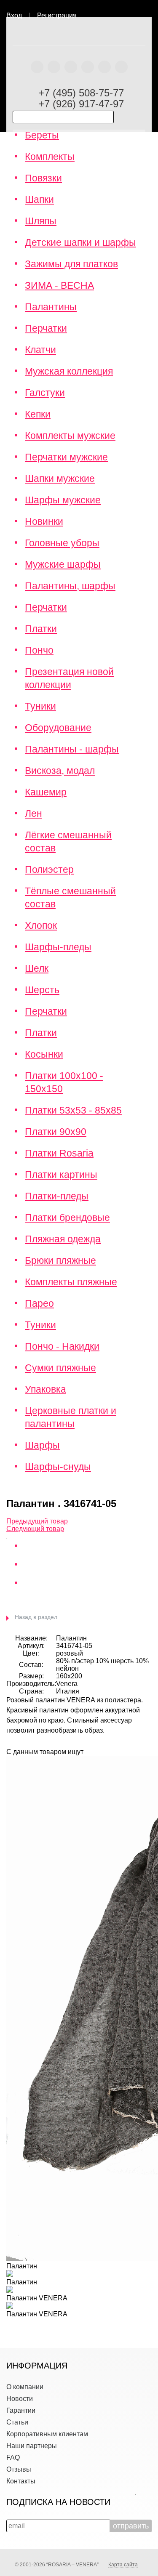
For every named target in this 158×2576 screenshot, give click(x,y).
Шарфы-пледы (58, 947)
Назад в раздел (36, 1617)
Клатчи (40, 350)
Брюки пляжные (60, 1260)
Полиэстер (49, 869)
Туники (40, 706)
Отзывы (19, 2469)
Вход (14, 15)
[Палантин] (7, 1536)
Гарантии (21, 2410)
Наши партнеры (32, 2446)
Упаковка (46, 1389)
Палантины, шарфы (70, 586)
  (151, 12)
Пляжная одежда (63, 1239)
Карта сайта (123, 2565)
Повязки (43, 178)
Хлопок (41, 925)
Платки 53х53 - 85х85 (73, 1110)
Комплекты (50, 157)
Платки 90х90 (56, 1132)
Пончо (39, 650)
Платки (41, 629)
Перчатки (46, 328)
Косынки (44, 1054)
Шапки (39, 199)
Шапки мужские (60, 479)
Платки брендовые (67, 1218)
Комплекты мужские (70, 436)
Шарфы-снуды (58, 1467)
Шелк (37, 968)
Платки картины (61, 1175)
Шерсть (42, 990)
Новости (20, 2399)
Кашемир (46, 792)
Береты (42, 135)
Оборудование (58, 728)
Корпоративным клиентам (47, 2434)
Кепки (38, 414)
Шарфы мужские (63, 500)
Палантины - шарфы (72, 749)
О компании (25, 2387)
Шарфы (42, 1445)
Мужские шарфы (63, 564)
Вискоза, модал (60, 771)
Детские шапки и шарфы (80, 242)
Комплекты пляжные (71, 1282)
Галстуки (45, 393)
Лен (33, 813)
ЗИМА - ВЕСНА (59, 285)
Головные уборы (62, 543)
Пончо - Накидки (62, 1346)
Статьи (17, 2422)
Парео (39, 1303)
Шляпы (41, 221)
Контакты (21, 2481)
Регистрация (57, 15)
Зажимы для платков (71, 264)
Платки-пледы (57, 1196)
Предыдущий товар (37, 1521)
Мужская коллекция (69, 371)
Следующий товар (35, 1529)
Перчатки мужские (66, 457)
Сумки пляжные (60, 1368)
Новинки (44, 521)
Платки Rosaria (59, 1153)
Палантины (51, 307)
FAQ (13, 2458)
